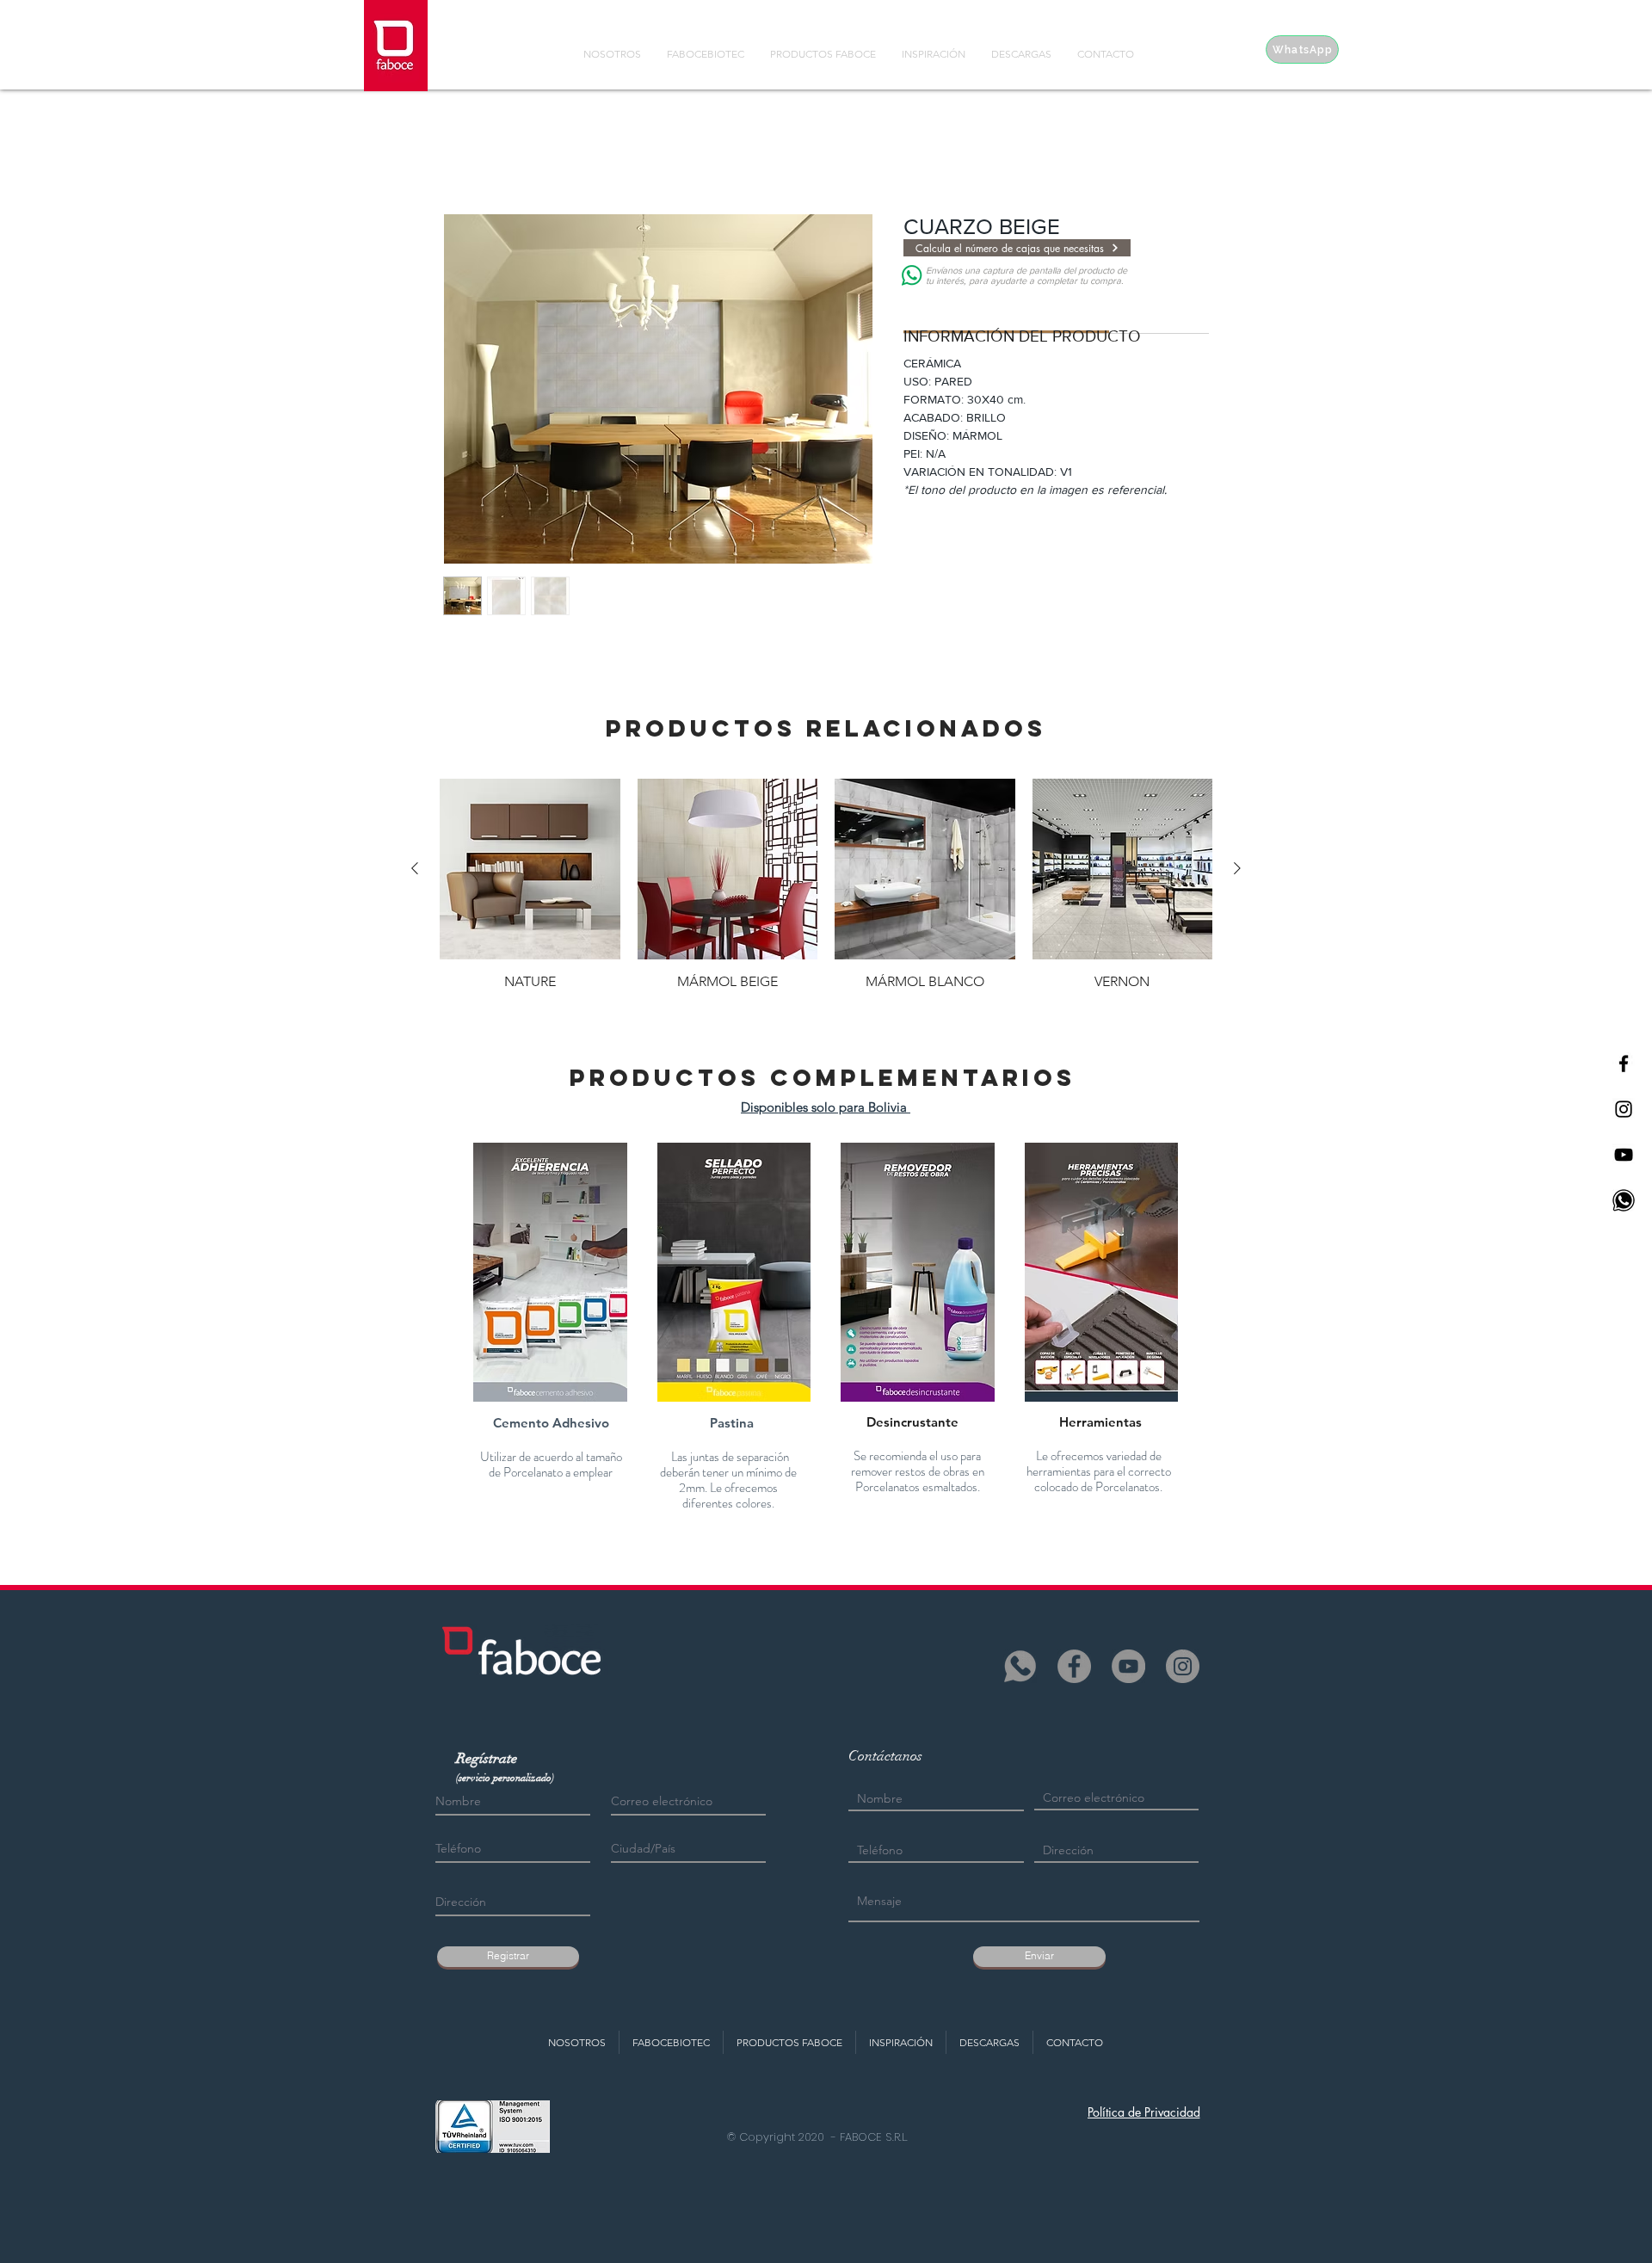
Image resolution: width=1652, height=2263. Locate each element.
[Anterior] (415, 868)
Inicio (459, 151)
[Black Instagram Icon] (1624, 1109)
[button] (550, 1272)
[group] (826, 885)
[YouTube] (1128, 1666)
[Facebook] (1074, 1666)
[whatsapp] (1020, 1666)
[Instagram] (1183, 1666)
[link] (1007, 310)
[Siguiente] (1237, 868)
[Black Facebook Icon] (1624, 1064)
